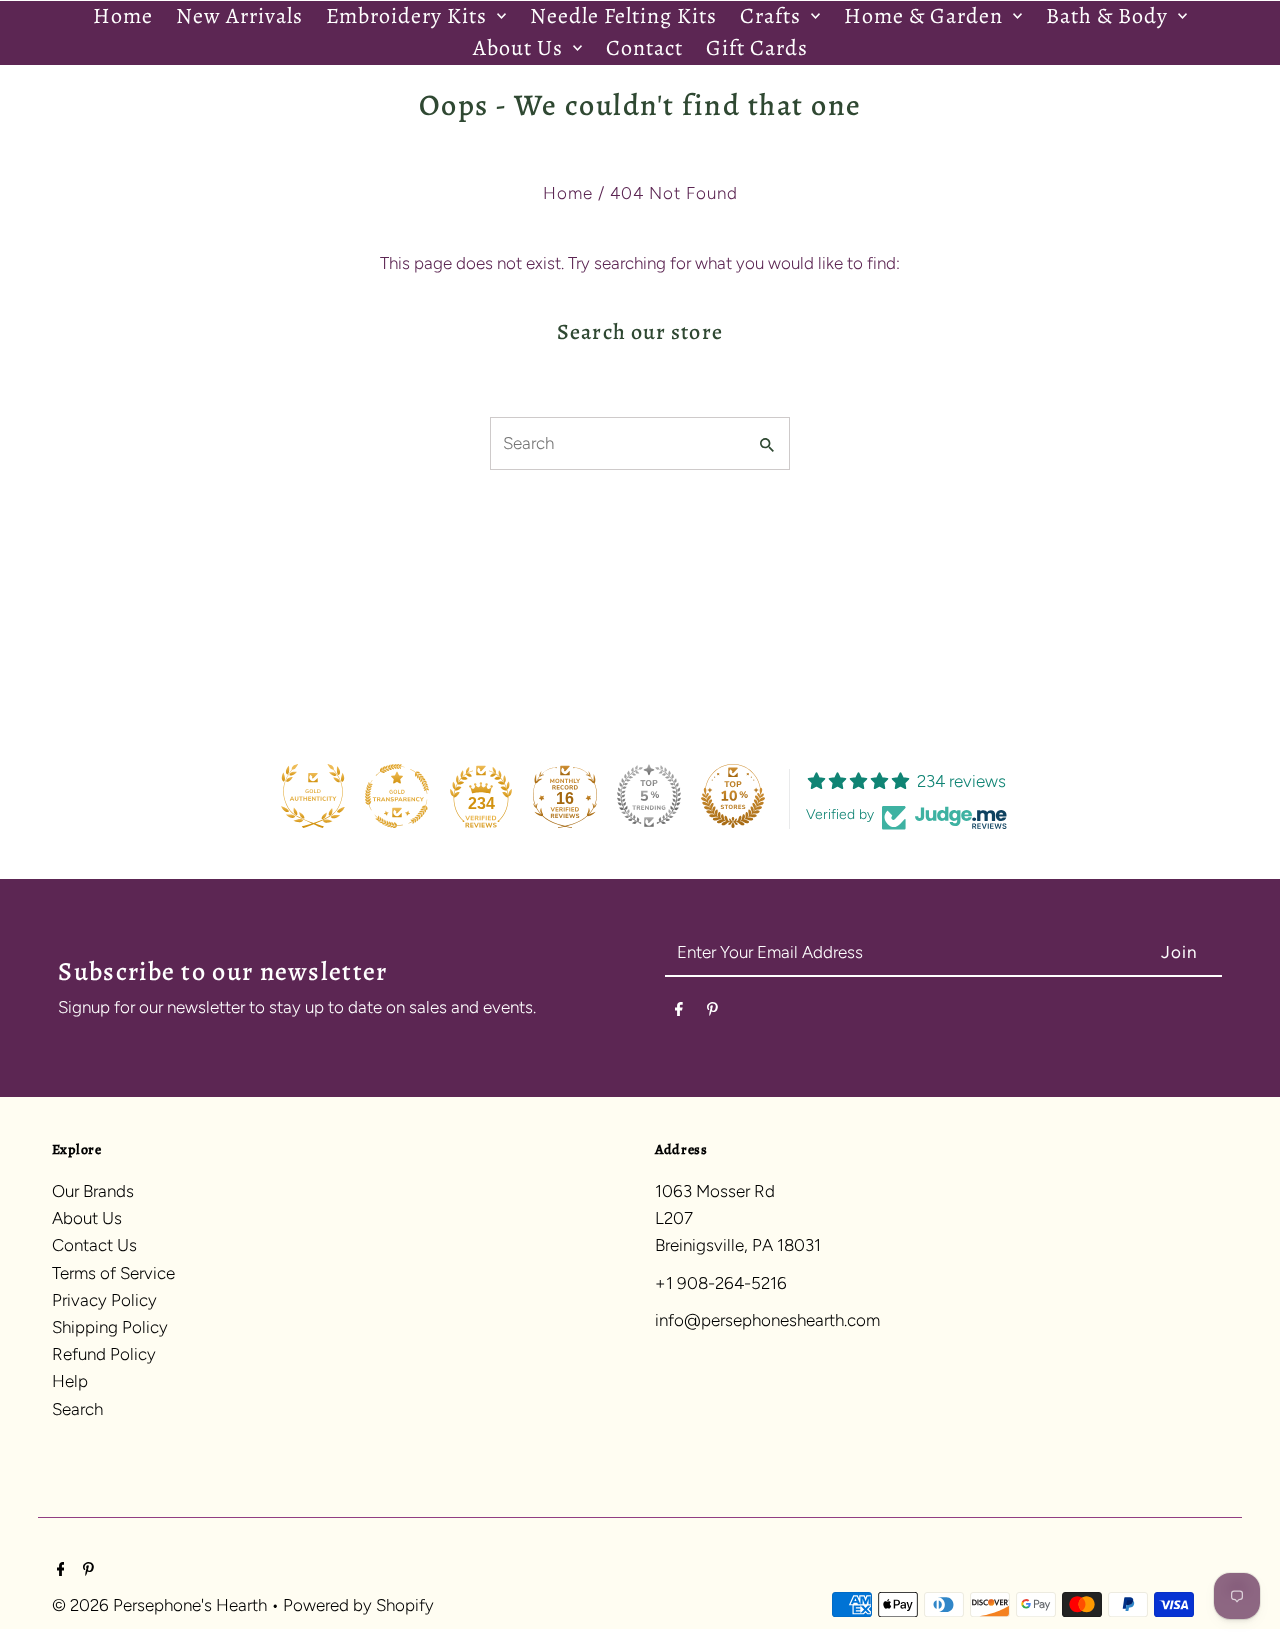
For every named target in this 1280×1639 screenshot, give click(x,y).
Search (77, 1409)
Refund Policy (104, 1354)
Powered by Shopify (358, 1604)
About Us (87, 1218)
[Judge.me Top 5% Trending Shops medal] (649, 796)
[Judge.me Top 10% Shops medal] (733, 796)
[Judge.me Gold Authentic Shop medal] (313, 796)
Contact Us (94, 1245)
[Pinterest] (712, 1012)
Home (568, 193)
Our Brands (93, 1191)
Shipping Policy (110, 1327)
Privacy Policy (104, 1300)
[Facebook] (679, 1012)
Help (70, 1381)
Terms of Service (113, 1273)
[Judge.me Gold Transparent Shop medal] (397, 796)
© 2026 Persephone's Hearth (161, 1604)
